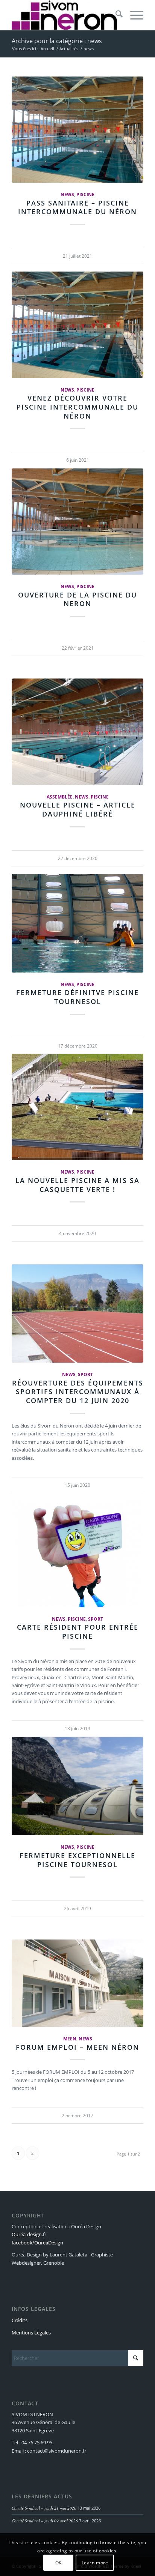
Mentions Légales (31, 2333)
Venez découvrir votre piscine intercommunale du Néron (77, 407)
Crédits (20, 2320)
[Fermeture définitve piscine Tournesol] (77, 923)
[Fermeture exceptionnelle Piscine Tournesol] (77, 1786)
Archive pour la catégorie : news (57, 41)
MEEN (70, 2039)
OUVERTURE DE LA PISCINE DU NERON (77, 599)
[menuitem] (115, 15)
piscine (85, 194)
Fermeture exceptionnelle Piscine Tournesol (77, 1860)
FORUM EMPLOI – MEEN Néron (77, 2047)
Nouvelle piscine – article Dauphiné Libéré (78, 809)
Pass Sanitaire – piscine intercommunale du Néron (77, 207)
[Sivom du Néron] (64, 15)
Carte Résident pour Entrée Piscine (78, 1632)
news (67, 194)
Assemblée (60, 797)
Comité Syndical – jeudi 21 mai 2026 (44, 2508)
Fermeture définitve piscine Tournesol (77, 997)
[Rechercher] (115, 15)
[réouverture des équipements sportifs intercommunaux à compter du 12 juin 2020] (77, 1314)
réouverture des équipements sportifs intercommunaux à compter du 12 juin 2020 (78, 1392)
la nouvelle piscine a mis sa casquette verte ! (77, 1185)
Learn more (95, 2563)
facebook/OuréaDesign (37, 2243)
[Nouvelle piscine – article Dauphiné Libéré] (77, 732)
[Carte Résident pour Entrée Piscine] (77, 1554)
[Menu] (133, 15)
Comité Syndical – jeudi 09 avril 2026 (45, 2521)
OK (59, 2563)
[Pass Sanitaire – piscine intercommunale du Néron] (77, 130)
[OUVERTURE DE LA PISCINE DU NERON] (77, 522)
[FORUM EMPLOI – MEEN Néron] (77, 1983)
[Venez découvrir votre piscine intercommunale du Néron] (77, 325)
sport (85, 1374)
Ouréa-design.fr (29, 2234)
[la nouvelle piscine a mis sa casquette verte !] (77, 1107)
